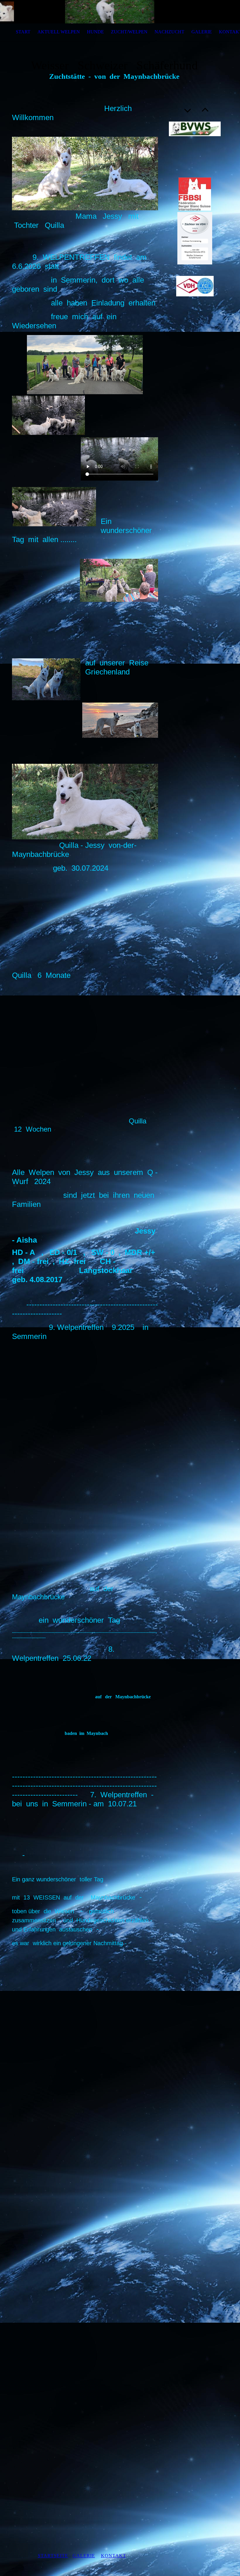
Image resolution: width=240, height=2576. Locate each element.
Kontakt (114, 2556)
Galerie (202, 32)
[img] (120, 12)
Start (23, 32)
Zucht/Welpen (129, 32)
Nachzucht (169, 32)
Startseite (53, 2556)
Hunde (95, 32)
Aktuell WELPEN (59, 32)
